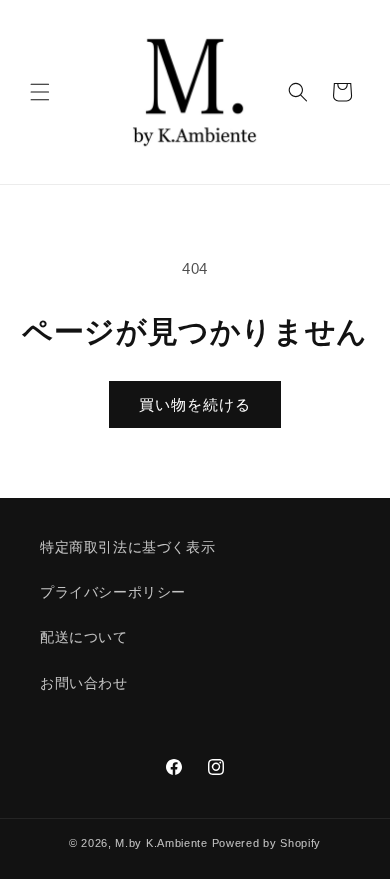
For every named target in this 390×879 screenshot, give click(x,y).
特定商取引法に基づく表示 (127, 547)
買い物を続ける (195, 404)
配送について (84, 637)
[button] (40, 92)
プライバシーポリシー (113, 592)
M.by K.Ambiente (161, 843)
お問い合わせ (84, 683)
